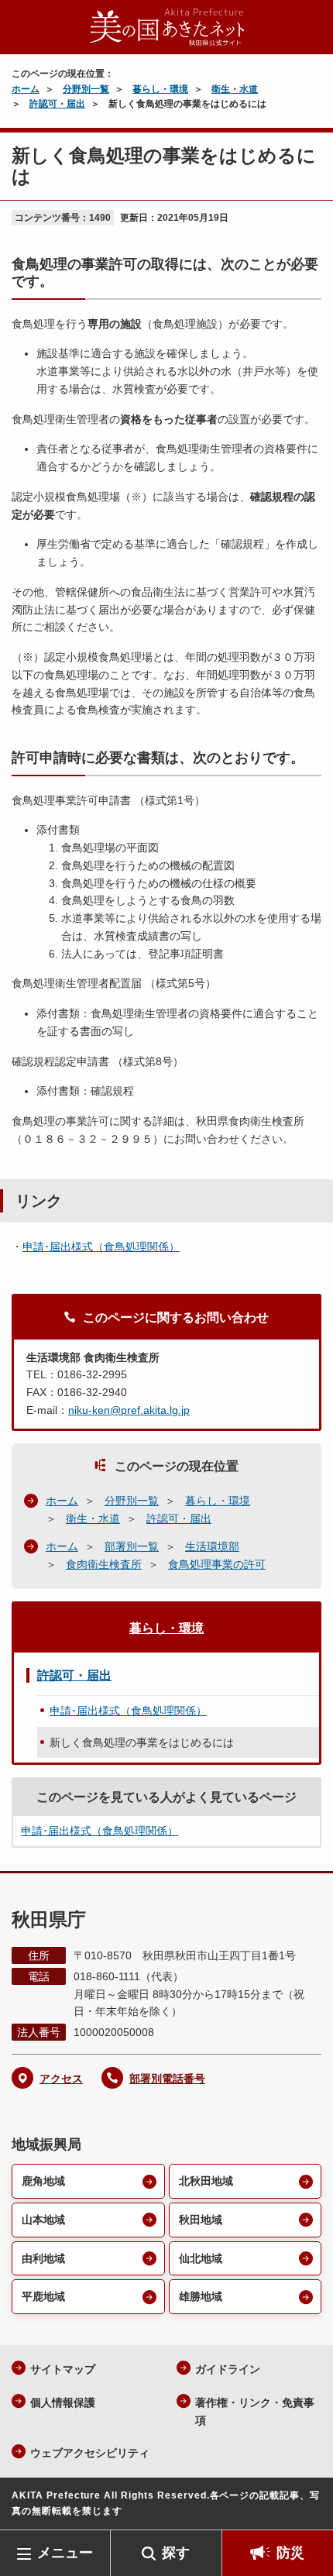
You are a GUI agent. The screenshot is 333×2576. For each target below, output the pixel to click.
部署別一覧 (132, 1546)
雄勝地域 (201, 2296)
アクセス (61, 2079)
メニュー (65, 2553)
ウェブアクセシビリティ (90, 2453)
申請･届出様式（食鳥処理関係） (101, 1247)
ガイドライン (228, 2369)
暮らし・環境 (160, 89)
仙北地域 (201, 2258)
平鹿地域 (43, 2296)
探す (176, 2553)
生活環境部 (212, 1546)
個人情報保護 (63, 2402)
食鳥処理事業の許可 (217, 1564)
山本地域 (43, 2220)
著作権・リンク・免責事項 (255, 2411)
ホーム (26, 89)
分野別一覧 (86, 89)
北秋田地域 (206, 2181)
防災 (290, 2553)
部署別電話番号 (167, 2079)
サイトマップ (63, 2369)
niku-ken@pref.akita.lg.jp (129, 1410)
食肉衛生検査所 (104, 1564)
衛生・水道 (235, 89)
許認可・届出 (57, 104)
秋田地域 (201, 2220)
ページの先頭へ (306, 2507)
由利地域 (43, 2258)
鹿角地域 (43, 2181)
